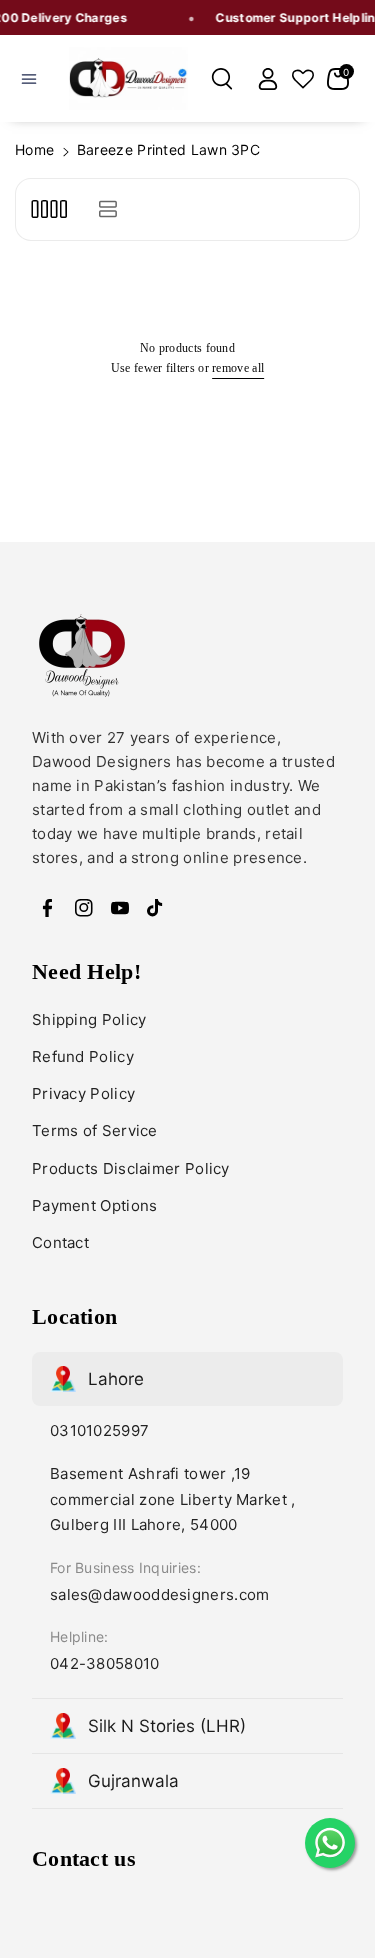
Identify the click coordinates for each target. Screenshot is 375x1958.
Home (34, 149)
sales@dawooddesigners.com (160, 1594)
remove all (238, 368)
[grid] (48, 209)
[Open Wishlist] (303, 79)
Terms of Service (95, 1130)
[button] (29, 79)
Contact (60, 1242)
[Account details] (268, 79)
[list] (107, 209)
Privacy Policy (83, 1093)
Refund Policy (83, 1056)
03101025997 (99, 1430)
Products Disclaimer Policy (131, 1168)
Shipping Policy (89, 1019)
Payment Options (95, 1205)
